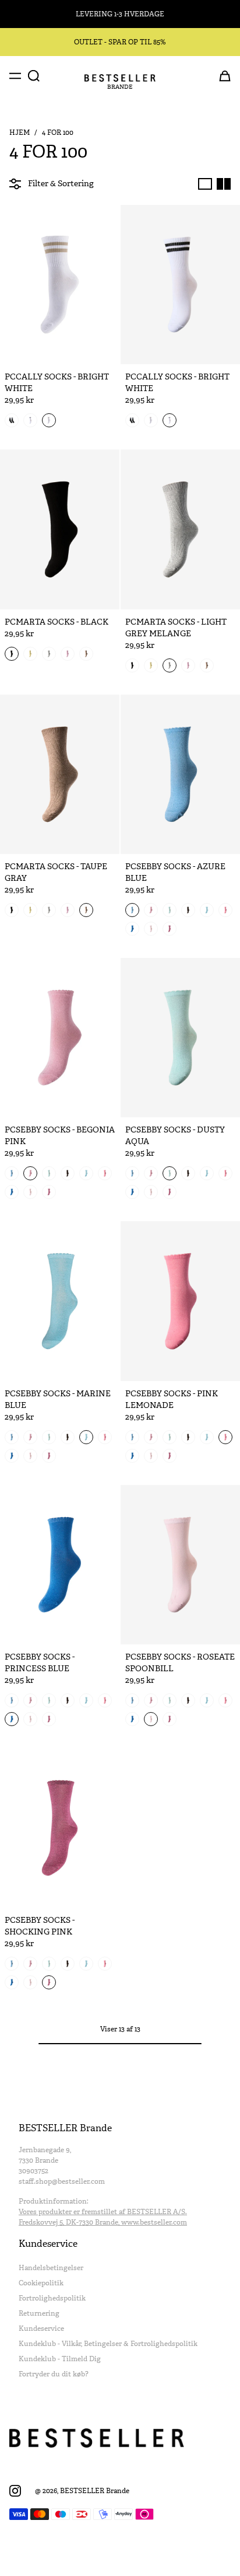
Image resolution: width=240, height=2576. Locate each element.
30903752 (33, 2171)
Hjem (20, 133)
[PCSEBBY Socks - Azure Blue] (180, 774)
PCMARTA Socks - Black (57, 622)
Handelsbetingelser (51, 2268)
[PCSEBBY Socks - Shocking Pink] (60, 1828)
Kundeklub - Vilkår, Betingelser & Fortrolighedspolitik (108, 2344)
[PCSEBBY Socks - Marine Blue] (60, 1301)
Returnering (39, 2313)
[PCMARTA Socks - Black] (60, 529)
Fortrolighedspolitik (52, 2298)
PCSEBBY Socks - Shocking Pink (40, 1926)
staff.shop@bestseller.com (62, 2181)
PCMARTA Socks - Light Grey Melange (176, 628)
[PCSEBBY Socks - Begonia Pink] (60, 1038)
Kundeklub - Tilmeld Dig (60, 2359)
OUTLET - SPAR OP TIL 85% (120, 42)
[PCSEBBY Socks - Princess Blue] (60, 1565)
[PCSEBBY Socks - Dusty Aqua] (180, 1038)
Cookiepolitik (41, 2283)
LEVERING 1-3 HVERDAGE (120, 14)
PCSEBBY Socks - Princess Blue (40, 1663)
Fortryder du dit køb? (54, 2374)
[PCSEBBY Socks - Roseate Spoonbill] (180, 1565)
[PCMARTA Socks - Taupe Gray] (60, 774)
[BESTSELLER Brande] (120, 78)
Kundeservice (41, 2328)
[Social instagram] (15, 2491)
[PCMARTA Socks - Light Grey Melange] (180, 529)
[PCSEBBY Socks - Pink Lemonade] (180, 1301)
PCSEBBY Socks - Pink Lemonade (172, 1399)
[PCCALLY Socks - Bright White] (60, 285)
